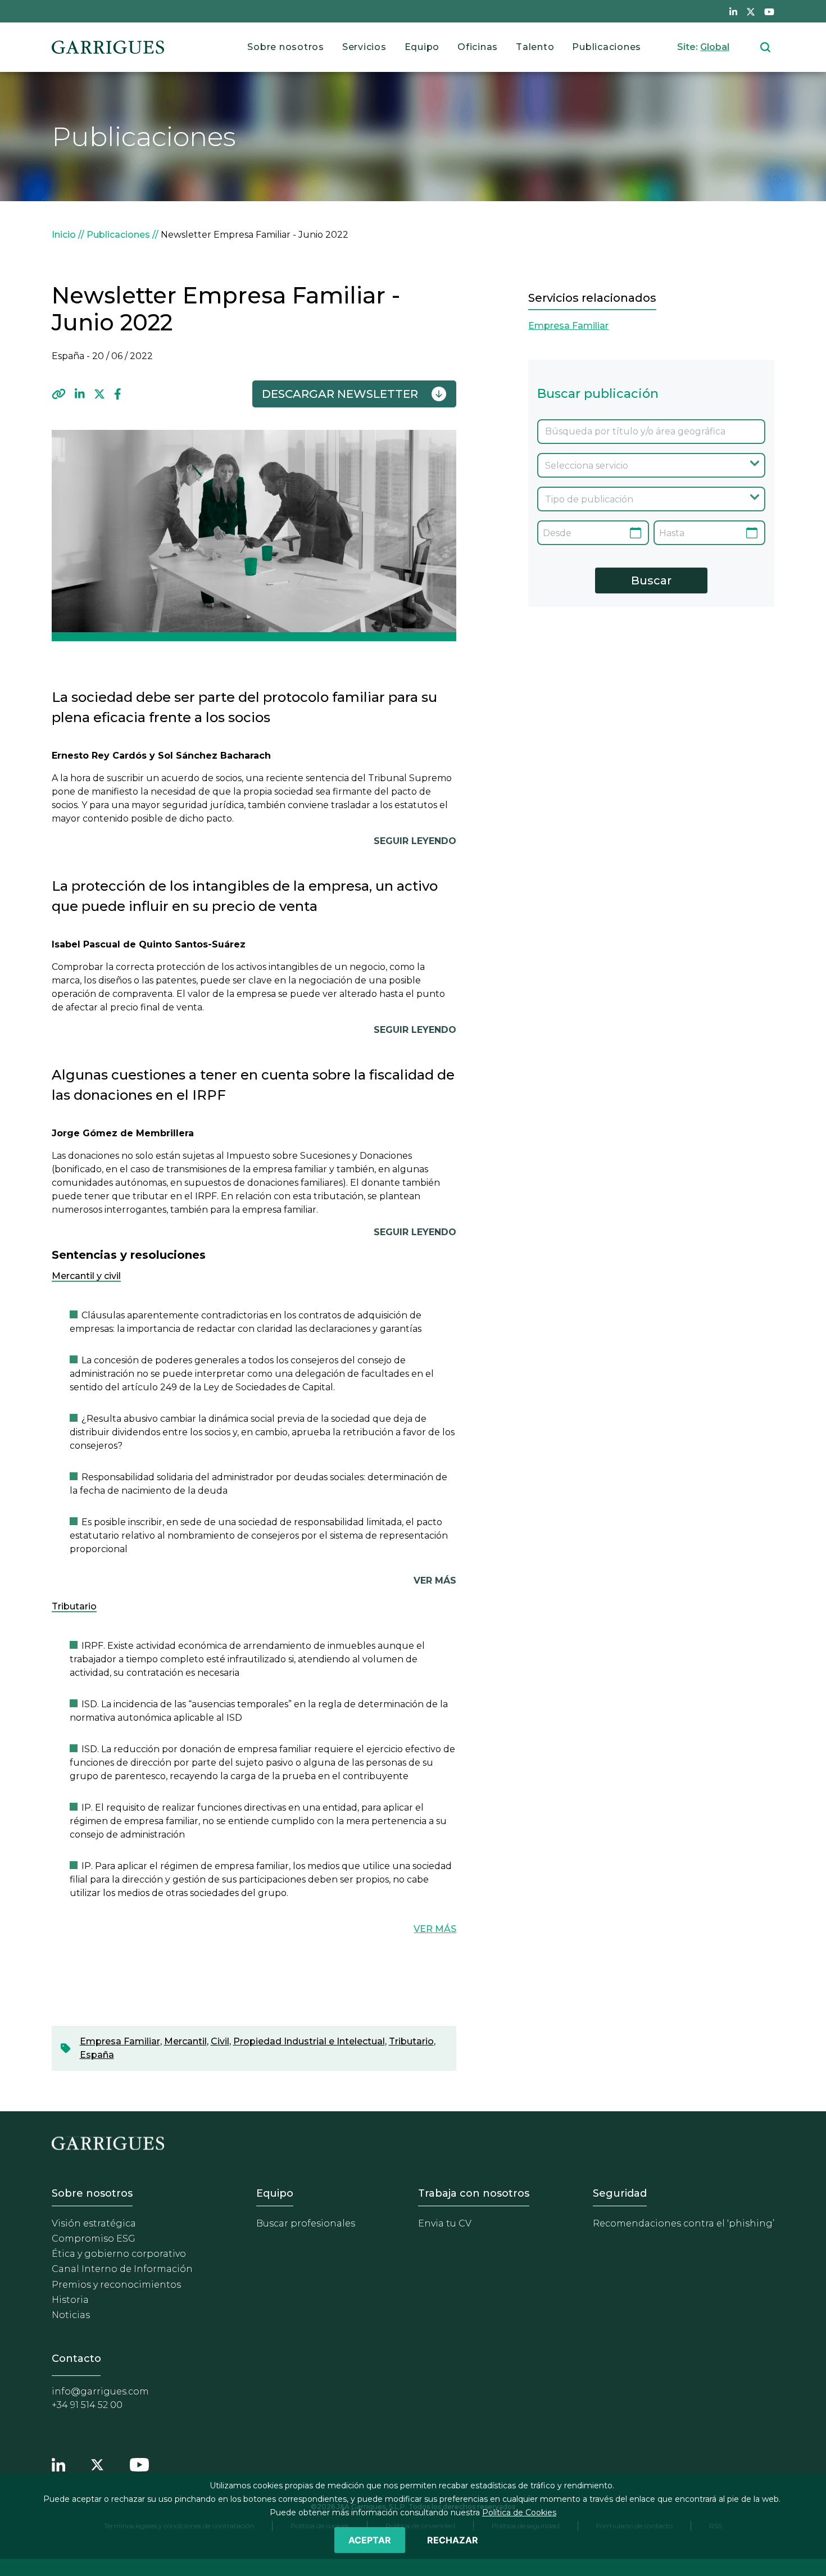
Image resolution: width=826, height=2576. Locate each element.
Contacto (76, 2359)
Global (715, 47)
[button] (59, 394)
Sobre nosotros (286, 47)
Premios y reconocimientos (116, 2285)
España (97, 2055)
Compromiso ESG (94, 2239)
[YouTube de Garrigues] (769, 11)
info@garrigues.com (100, 2391)
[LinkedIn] (80, 394)
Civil (220, 2041)
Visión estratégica (94, 2223)
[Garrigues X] (97, 2463)
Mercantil (185, 2041)
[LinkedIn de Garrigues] (733, 11)
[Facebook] (118, 394)
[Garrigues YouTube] (139, 2463)
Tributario (411, 2041)
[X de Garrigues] (751, 11)
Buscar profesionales (306, 2223)
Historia (70, 2300)
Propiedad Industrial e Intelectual (309, 2041)
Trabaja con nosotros (474, 2193)
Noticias (71, 2315)
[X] (99, 394)
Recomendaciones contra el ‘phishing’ (684, 2223)
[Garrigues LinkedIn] (58, 2463)
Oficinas (478, 47)
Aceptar (370, 2540)
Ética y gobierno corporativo (119, 2254)
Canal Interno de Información (122, 2269)
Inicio (64, 235)
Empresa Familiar (120, 2041)
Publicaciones (607, 47)
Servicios (364, 47)
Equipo (422, 47)
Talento (535, 47)
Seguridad (620, 2193)
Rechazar (453, 2540)
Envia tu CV (445, 2223)
